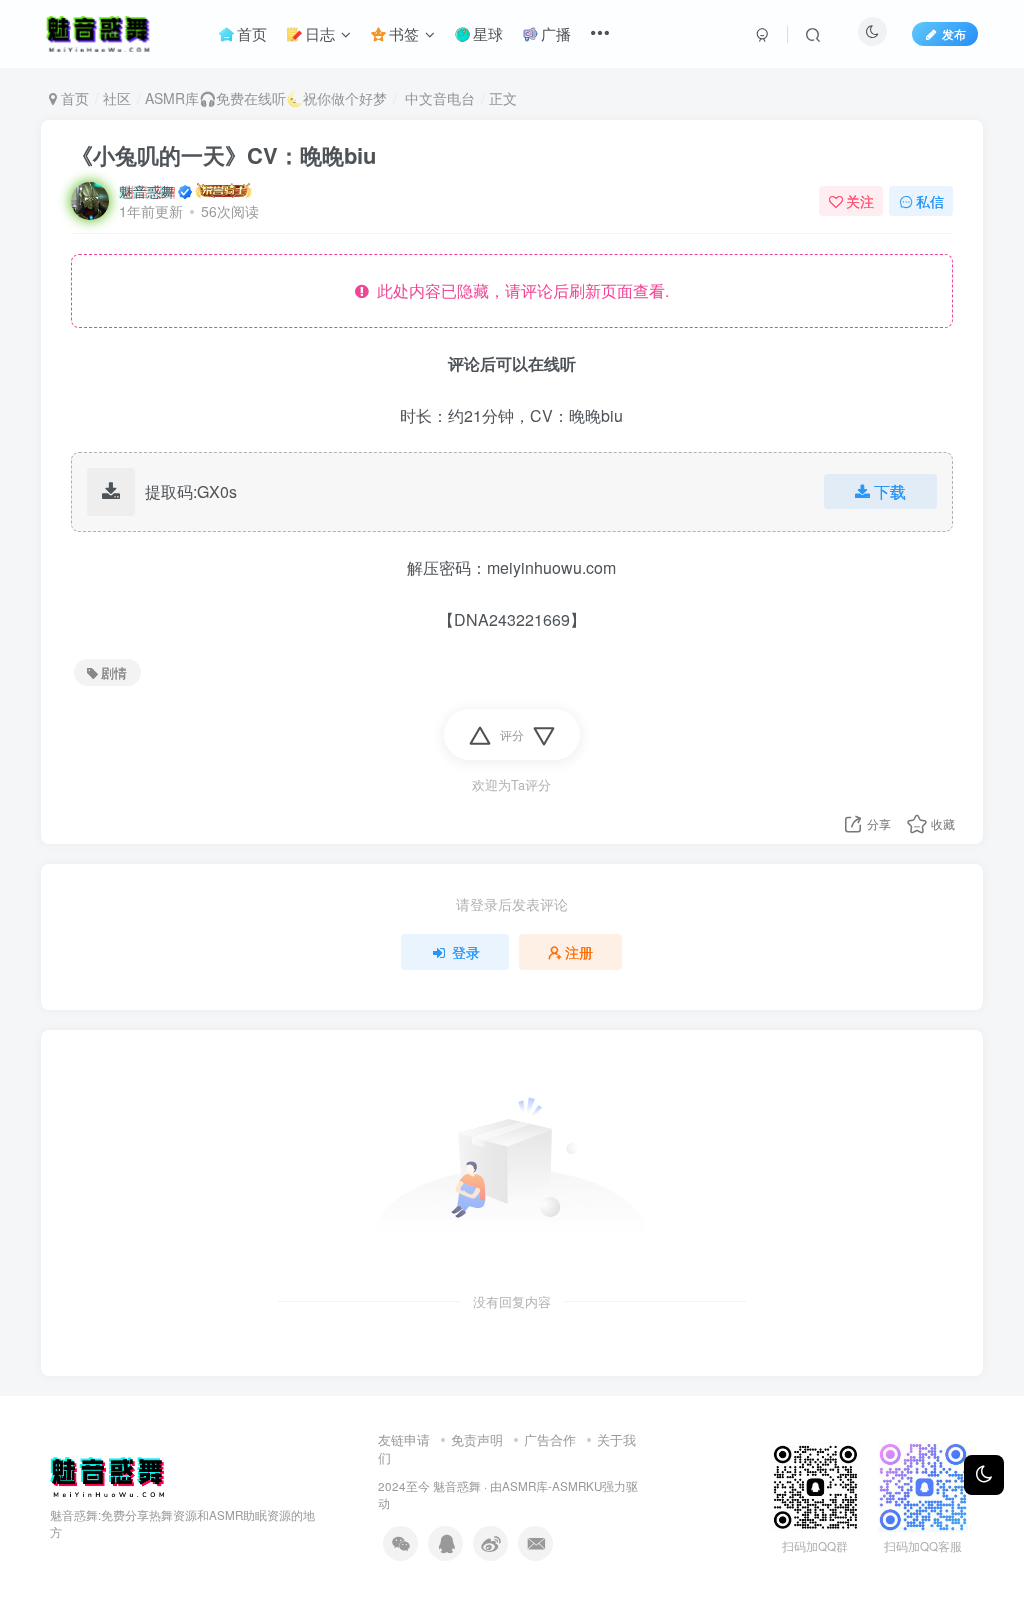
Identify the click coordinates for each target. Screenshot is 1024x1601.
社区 (117, 98)
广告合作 (550, 1439)
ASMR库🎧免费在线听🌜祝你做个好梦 (266, 98)
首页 (73, 98)
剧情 (114, 673)
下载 (890, 491)
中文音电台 (438, 98)
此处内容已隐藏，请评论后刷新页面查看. (519, 290)
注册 (579, 952)
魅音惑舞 (147, 191)
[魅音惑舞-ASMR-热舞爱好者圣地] (107, 1474)
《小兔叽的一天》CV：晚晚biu (223, 155)
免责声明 (477, 1439)
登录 (466, 952)
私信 (930, 201)
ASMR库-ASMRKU (552, 1486)
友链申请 (404, 1439)
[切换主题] (984, 1475)
